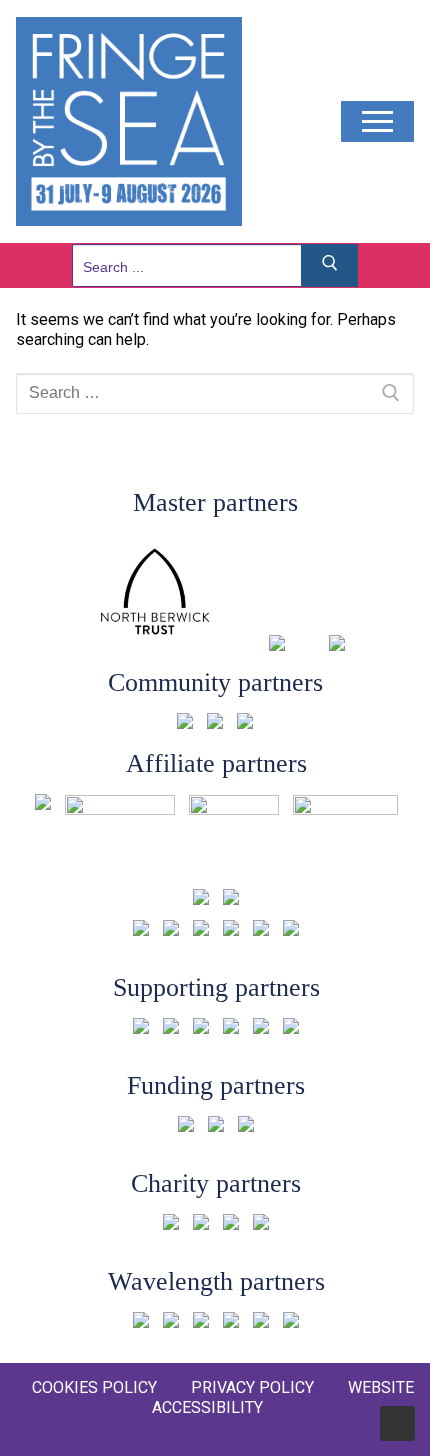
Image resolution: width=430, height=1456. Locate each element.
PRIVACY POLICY (252, 1387)
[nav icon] (377, 122)
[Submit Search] (330, 265)
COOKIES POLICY (94, 1387)
